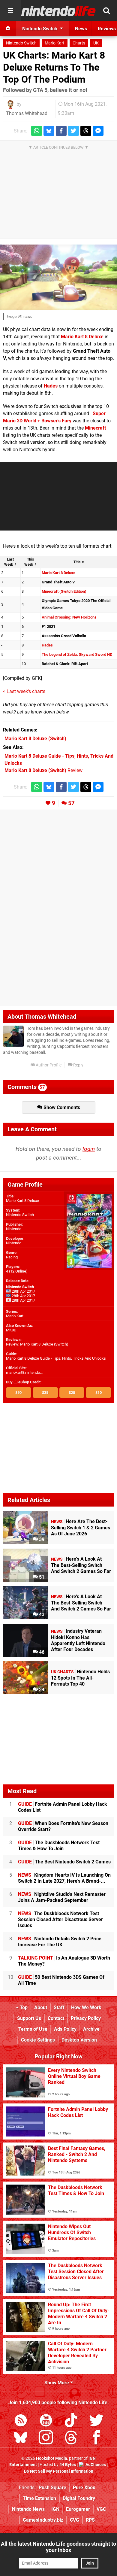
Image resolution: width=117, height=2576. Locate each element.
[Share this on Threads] (86, 131)
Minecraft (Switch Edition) (64, 591)
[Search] (106, 11)
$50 (18, 1393)
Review (43, 770)
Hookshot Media (52, 2458)
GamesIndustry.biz (43, 2520)
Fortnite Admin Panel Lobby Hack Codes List (63, 1807)
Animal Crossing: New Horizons (69, 617)
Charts (79, 43)
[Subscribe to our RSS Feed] (21, 2421)
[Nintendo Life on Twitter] (96, 2421)
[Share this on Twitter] (73, 131)
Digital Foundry (79, 2498)
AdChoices (95, 2465)
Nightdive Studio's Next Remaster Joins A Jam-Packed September (62, 1897)
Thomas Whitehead (27, 113)
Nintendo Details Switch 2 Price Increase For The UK (60, 1942)
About (41, 2007)
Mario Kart (55, 43)
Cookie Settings (38, 2040)
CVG (75, 2520)
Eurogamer (78, 2509)
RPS (90, 2520)
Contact (56, 2018)
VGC (101, 2509)
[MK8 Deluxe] (58, 277)
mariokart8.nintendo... (24, 1372)
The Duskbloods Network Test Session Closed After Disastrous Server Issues (60, 1919)
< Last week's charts (24, 691)
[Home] (8, 29)
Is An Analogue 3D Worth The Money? (64, 1961)
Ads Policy (65, 2029)
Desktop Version (79, 2040)
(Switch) (35, 739)
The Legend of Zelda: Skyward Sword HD (77, 654)
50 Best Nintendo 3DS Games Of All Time (61, 1980)
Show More (57, 2383)
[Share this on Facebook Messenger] (98, 131)
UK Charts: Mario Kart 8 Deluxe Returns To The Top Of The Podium (54, 67)
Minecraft (95, 428)
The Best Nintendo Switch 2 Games (64, 1862)
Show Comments (61, 1107)
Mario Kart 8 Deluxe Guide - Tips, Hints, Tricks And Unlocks (56, 1358)
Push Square (52, 2488)
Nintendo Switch (21, 43)
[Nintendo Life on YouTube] (46, 2421)
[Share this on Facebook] (61, 131)
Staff (59, 2007)
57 (71, 803)
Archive (91, 2029)
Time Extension (39, 2498)
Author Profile (48, 1065)
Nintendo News (28, 2509)
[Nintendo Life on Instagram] (46, 2439)
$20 (72, 1393)
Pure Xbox (84, 2488)
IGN (55, 2509)
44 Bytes (68, 2465)
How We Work (86, 2007)
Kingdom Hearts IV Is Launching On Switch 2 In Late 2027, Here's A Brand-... (64, 1878)
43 (41, 1615)
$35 (45, 1393)
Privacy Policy (86, 2018)
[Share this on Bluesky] (49, 131)
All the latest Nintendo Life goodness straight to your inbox (58, 2547)
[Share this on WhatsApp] (37, 131)
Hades (51, 386)
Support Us (29, 2018)
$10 (99, 1393)
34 (41, 1690)
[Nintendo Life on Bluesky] (21, 2439)
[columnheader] (10, 562)
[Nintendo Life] (58, 11)
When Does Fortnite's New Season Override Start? (63, 1826)
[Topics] (10, 11)
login (89, 1149)
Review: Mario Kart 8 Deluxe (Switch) (37, 1344)
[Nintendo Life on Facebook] (96, 2439)
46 (41, 1652)
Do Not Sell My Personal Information (59, 2471)
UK (96, 43)
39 (41, 1539)
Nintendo (14, 1229)
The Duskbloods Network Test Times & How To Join (59, 1846)
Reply (78, 1065)
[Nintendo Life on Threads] (71, 2439)
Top (23, 2007)
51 (41, 1577)
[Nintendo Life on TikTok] (71, 2421)
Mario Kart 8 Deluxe (82, 337)
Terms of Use (33, 2029)
